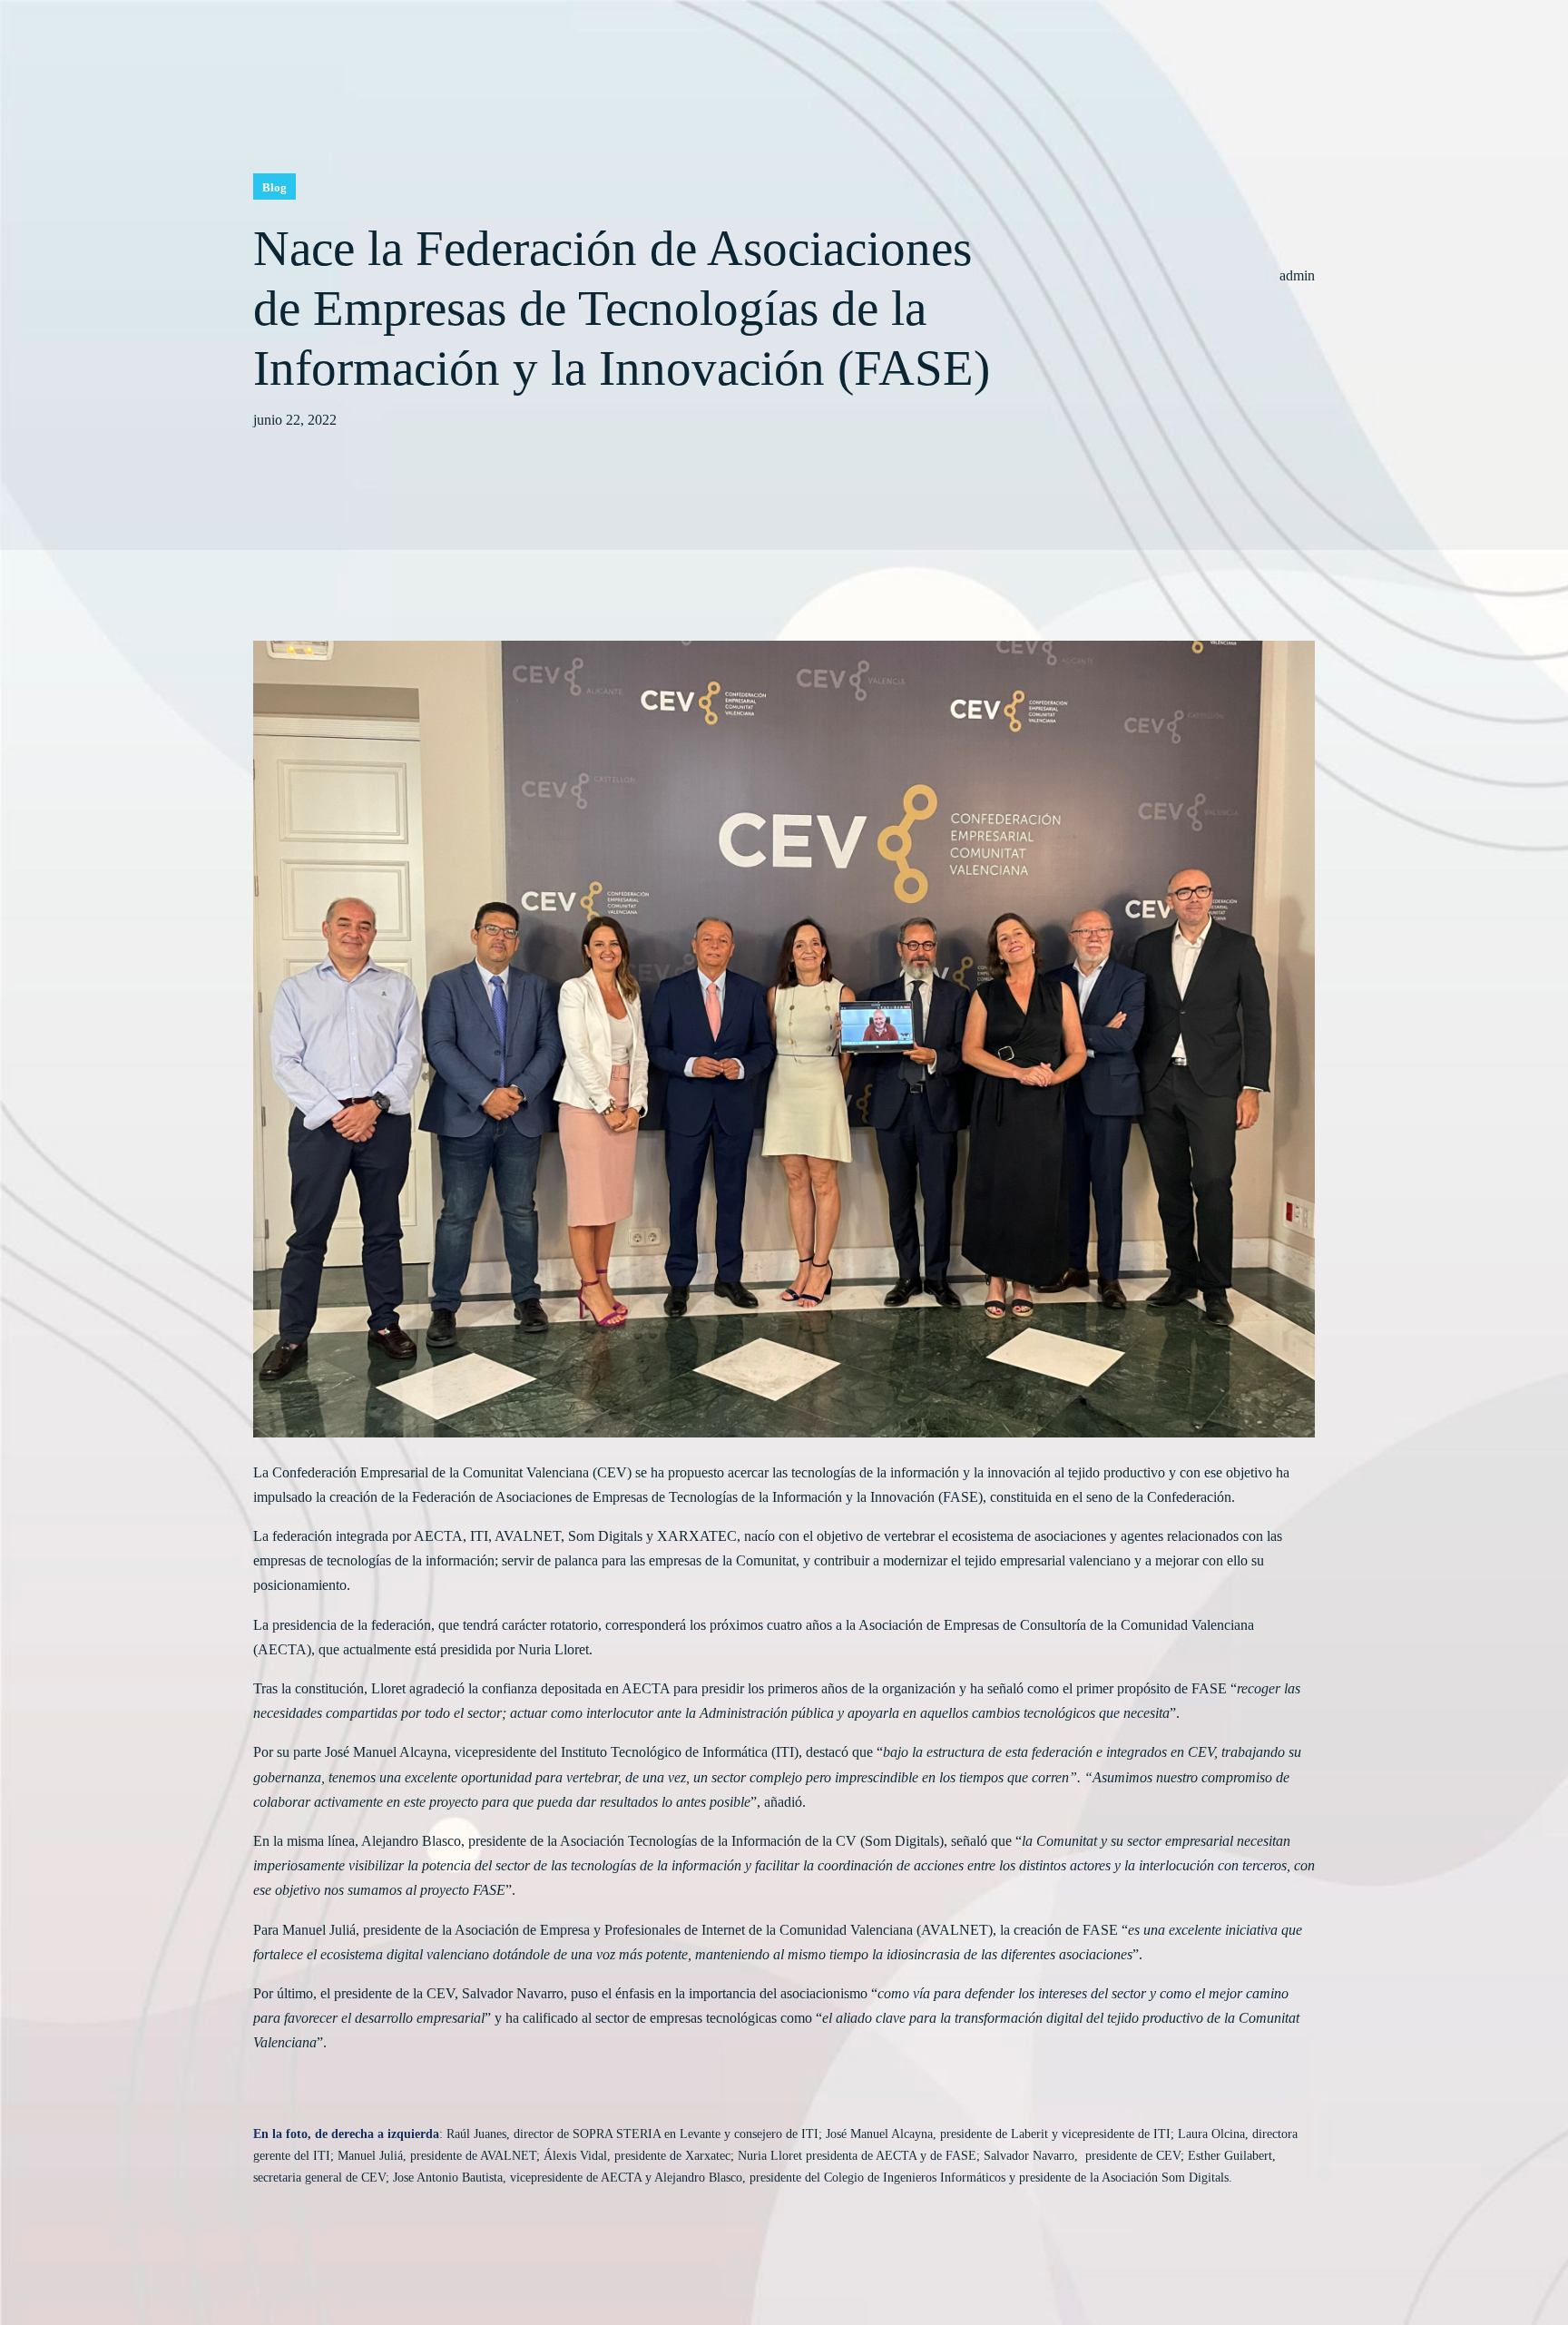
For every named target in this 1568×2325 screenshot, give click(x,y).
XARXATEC (697, 1536)
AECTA (438, 1536)
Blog (274, 187)
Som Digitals (605, 1536)
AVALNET (528, 1536)
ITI (479, 1536)
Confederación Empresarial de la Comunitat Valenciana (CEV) (450, 1472)
